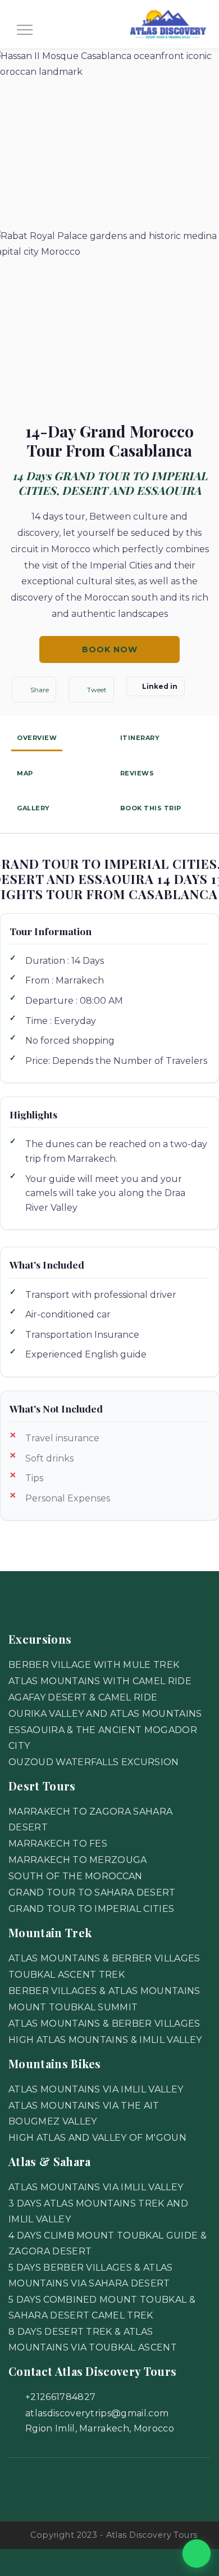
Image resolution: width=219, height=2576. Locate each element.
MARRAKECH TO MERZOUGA (78, 1860)
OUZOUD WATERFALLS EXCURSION (94, 1762)
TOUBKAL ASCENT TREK (67, 1975)
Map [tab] (25, 773)
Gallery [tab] (33, 808)
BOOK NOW (110, 649)
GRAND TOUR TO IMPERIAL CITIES (91, 1909)
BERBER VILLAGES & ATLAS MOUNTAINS (104, 1991)
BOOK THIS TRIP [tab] (151, 808)
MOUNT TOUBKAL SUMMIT (73, 2007)
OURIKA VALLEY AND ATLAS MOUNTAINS (105, 1714)
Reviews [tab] (137, 773)
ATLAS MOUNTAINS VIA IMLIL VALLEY (96, 2089)
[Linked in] (150, 2484)
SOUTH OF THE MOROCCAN (76, 1876)
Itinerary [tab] (140, 738)
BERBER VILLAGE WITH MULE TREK (94, 1665)
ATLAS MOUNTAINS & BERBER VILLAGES (104, 1958)
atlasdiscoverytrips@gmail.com (97, 2413)
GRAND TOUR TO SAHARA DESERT (92, 1892)
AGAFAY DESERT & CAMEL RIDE (83, 1697)
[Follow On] (69, 2484)
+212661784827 (60, 2397)
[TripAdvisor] (109, 2484)
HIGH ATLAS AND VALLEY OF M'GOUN (97, 2138)
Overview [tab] (37, 738)
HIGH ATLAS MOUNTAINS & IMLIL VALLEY (105, 2040)
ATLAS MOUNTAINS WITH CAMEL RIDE (100, 1681)
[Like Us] (29, 2484)
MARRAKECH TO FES (58, 1844)
